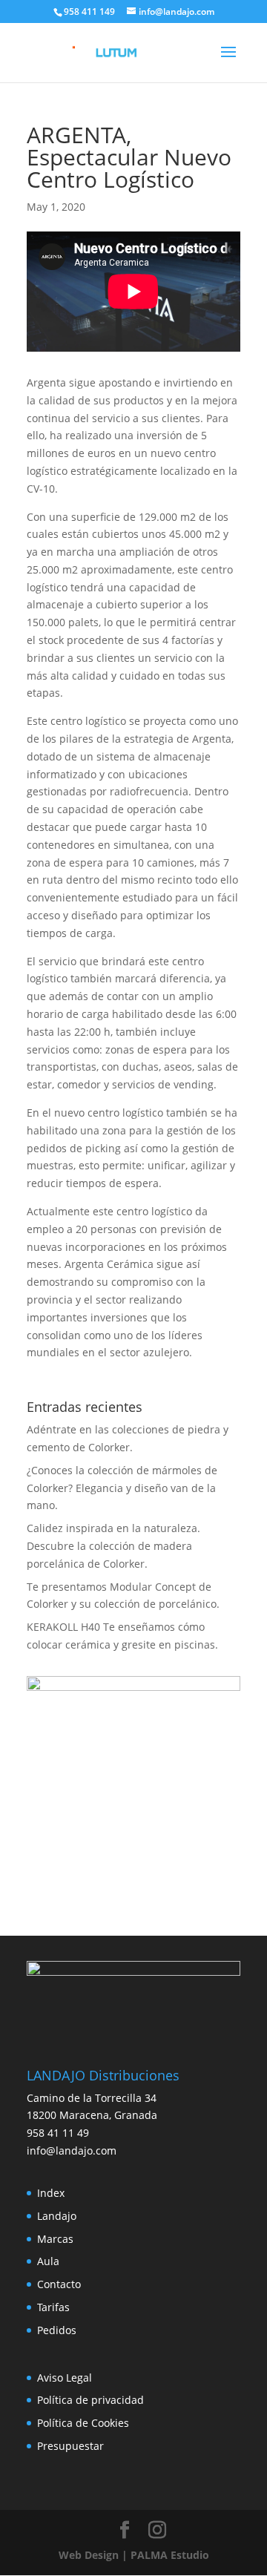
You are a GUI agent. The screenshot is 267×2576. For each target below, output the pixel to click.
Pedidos (57, 2330)
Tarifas (53, 2307)
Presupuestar (70, 2446)
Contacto (59, 2284)
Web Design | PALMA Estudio (134, 2555)
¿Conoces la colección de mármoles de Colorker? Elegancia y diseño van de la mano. (122, 1488)
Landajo (57, 2216)
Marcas (55, 2239)
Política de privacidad (90, 2400)
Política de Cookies (83, 2423)
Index (51, 2193)
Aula (48, 2261)
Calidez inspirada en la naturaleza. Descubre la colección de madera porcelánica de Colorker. (113, 1546)
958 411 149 (89, 11)
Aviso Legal (65, 2378)
